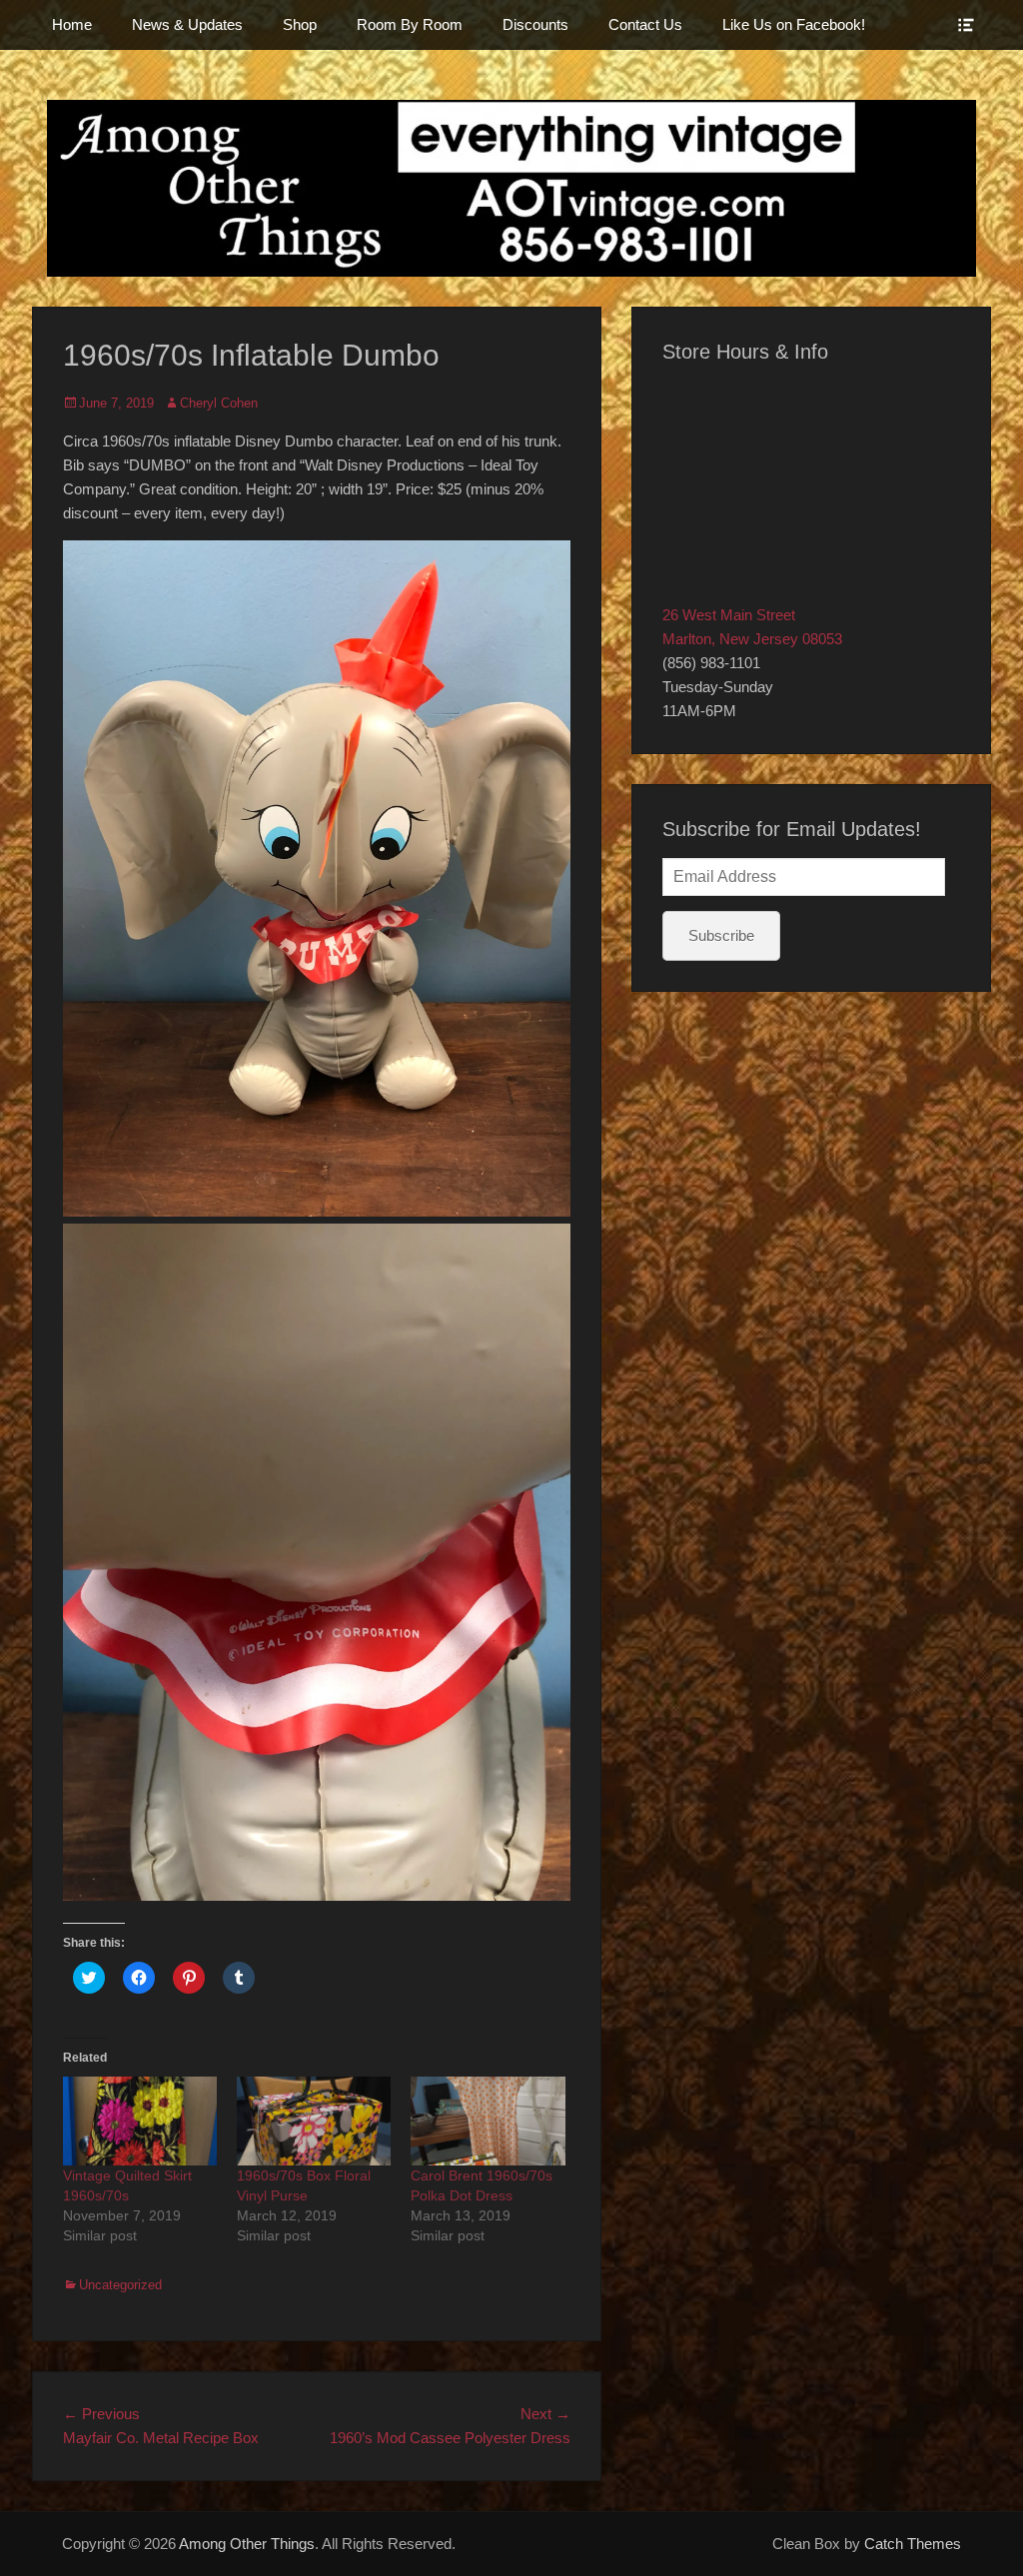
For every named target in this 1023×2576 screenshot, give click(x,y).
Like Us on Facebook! (794, 24)
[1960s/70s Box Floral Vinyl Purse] (314, 2121)
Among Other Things (247, 2544)
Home (72, 24)
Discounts (535, 24)
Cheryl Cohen (219, 403)
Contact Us (645, 24)
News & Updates (187, 24)
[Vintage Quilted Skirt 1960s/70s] (140, 2121)
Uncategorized (120, 2285)
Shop (300, 24)
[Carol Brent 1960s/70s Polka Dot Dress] (488, 2121)
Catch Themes (913, 2544)
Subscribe (721, 935)
